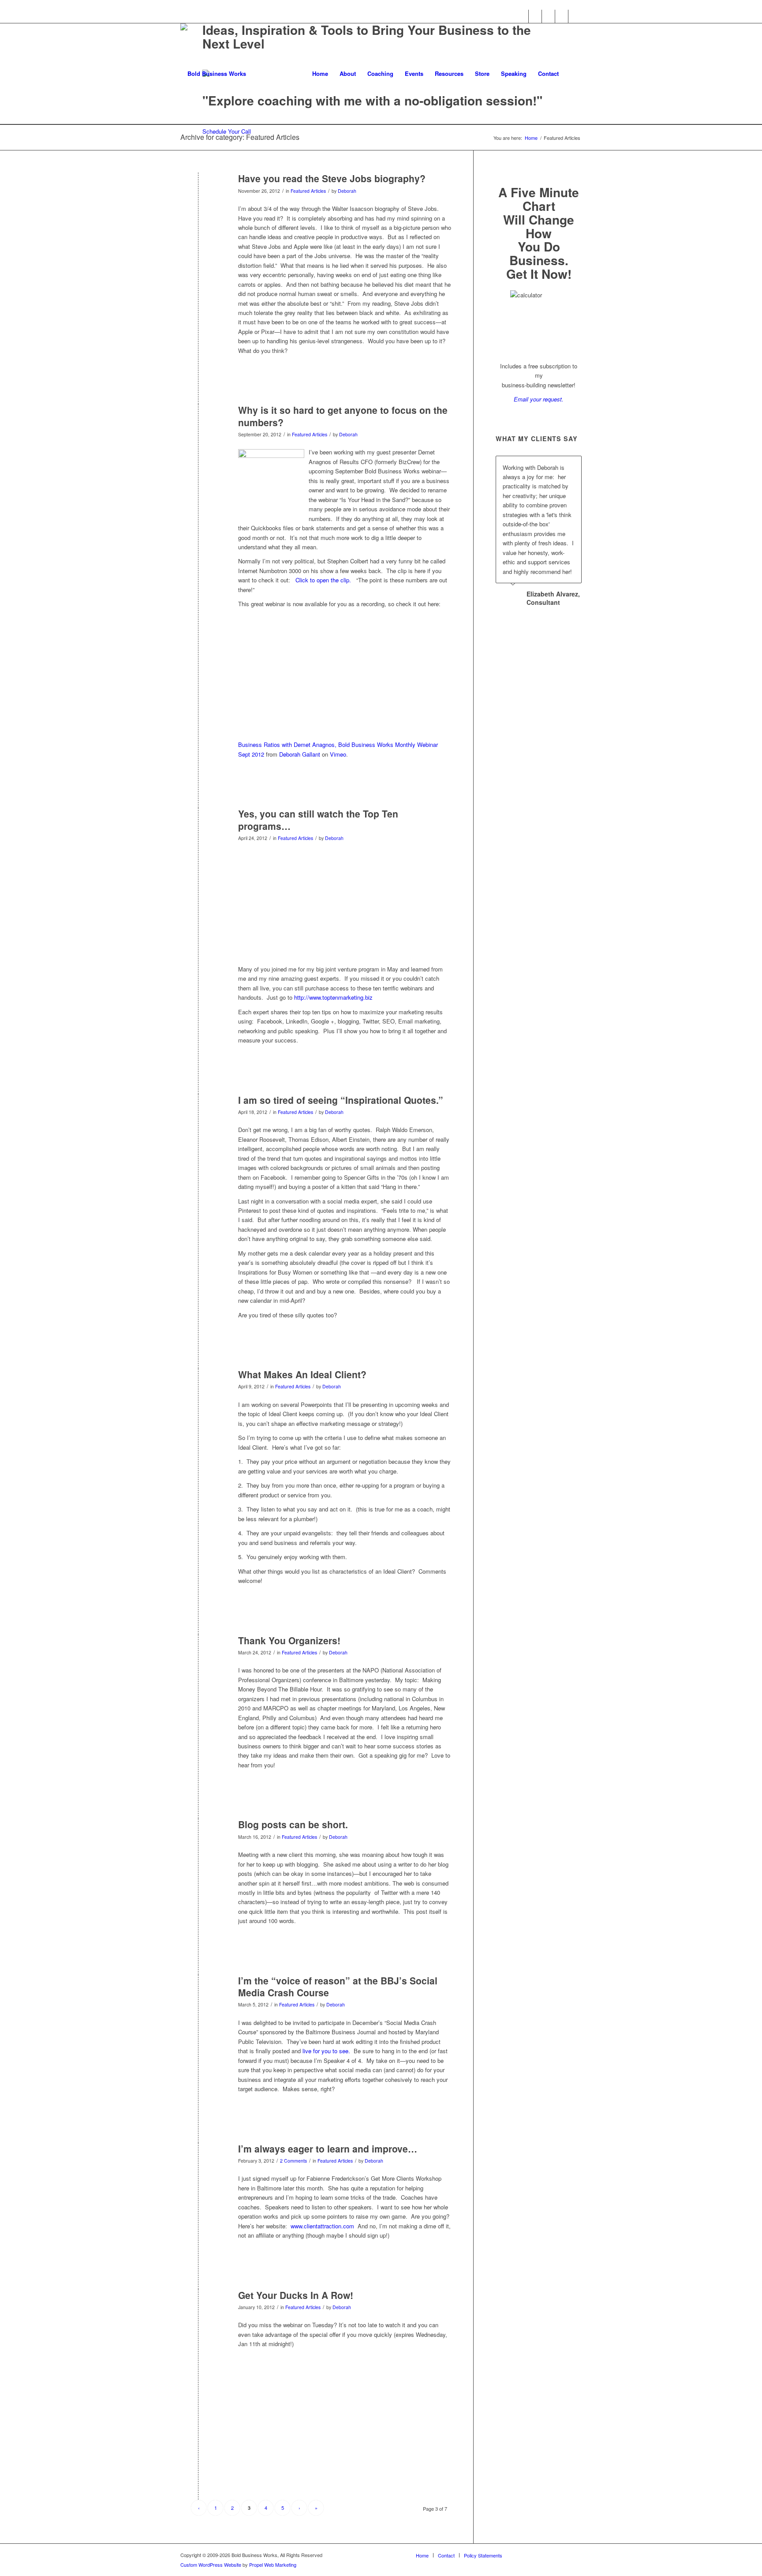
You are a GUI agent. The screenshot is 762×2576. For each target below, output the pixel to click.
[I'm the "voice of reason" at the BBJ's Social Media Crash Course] (198, 1995)
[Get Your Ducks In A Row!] (198, 2310)
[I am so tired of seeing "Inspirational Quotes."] (198, 1115)
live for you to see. (326, 2051)
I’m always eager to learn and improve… (328, 2149)
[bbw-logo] (213, 74)
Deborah (347, 191)
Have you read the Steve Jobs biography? (332, 178)
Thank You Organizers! (289, 1640)
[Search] (573, 74)
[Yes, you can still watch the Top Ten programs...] (198, 828)
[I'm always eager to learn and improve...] (198, 2163)
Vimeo (338, 754)
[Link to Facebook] (522, 16)
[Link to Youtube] (562, 16)
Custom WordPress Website (211, 2565)
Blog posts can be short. (293, 1824)
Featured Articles (308, 191)
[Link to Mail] (575, 16)
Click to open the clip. (323, 580)
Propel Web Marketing (273, 2565)
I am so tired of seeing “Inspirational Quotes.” (341, 1100)
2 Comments (293, 2161)
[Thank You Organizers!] (198, 1655)
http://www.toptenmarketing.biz (334, 997)
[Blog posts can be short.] (198, 1839)
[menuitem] (320, 74)
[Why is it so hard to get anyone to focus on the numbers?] (198, 425)
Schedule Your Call (227, 131)
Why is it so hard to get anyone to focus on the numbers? (343, 416)
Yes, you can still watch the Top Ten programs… (318, 819)
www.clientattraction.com (322, 2226)
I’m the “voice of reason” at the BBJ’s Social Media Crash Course (338, 1986)
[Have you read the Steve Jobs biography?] (198, 193)
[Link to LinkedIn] (548, 16)
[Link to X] (535, 16)
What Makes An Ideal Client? (302, 1374)
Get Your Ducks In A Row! (296, 2295)
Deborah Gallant (300, 754)
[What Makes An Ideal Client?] (198, 1389)
